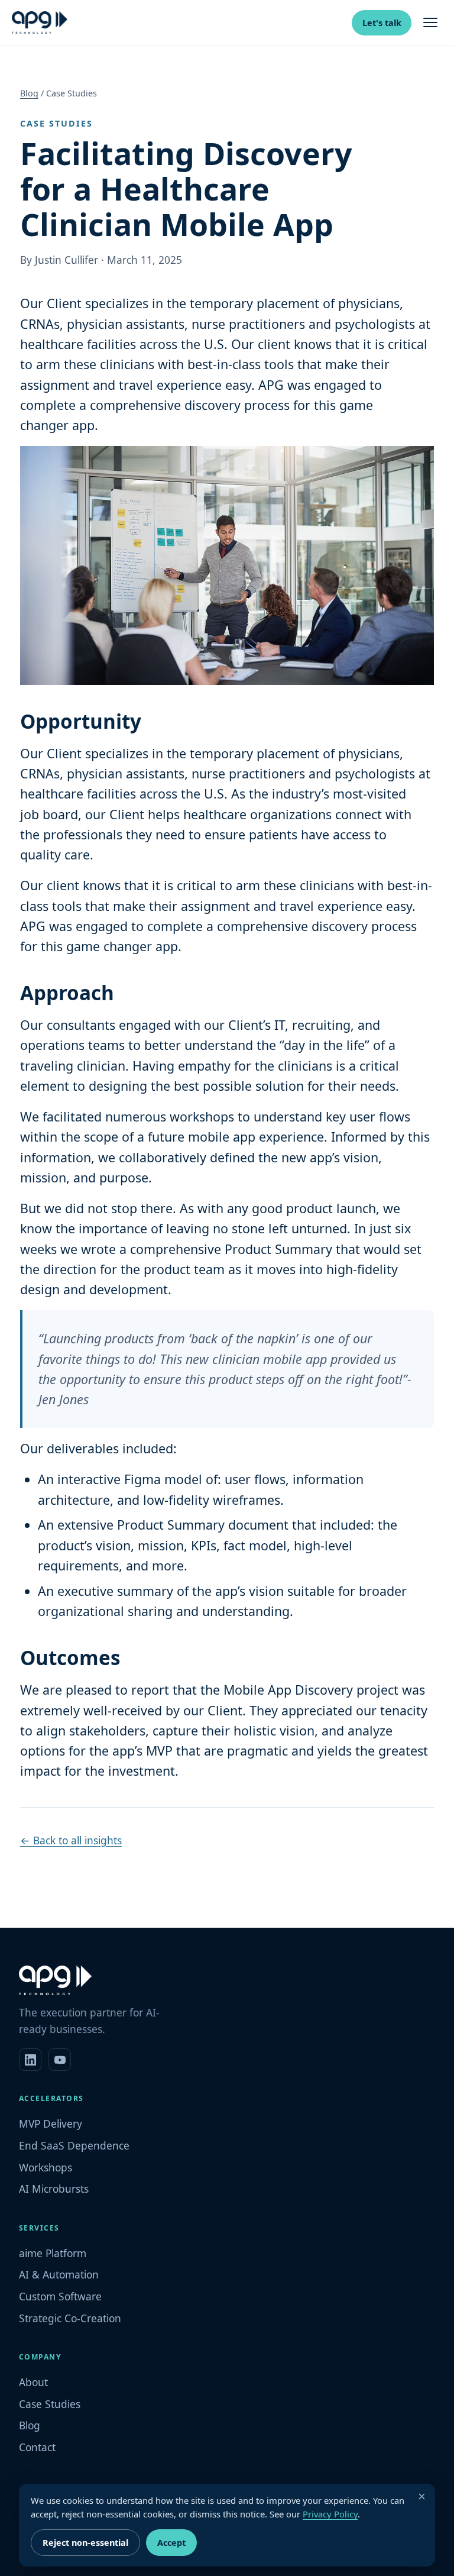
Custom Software (60, 2296)
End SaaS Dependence (74, 2145)
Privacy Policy (330, 2514)
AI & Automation (59, 2274)
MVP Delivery (51, 2123)
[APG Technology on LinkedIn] (30, 2060)
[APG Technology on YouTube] (60, 2060)
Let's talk (382, 23)
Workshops (46, 2167)
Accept (171, 2543)
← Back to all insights (71, 1840)
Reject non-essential (85, 2543)
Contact (37, 2447)
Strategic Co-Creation (70, 2318)
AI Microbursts (54, 2189)
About (33, 2382)
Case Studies (50, 2404)
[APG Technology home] (40, 22)
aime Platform (53, 2253)
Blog (29, 93)
